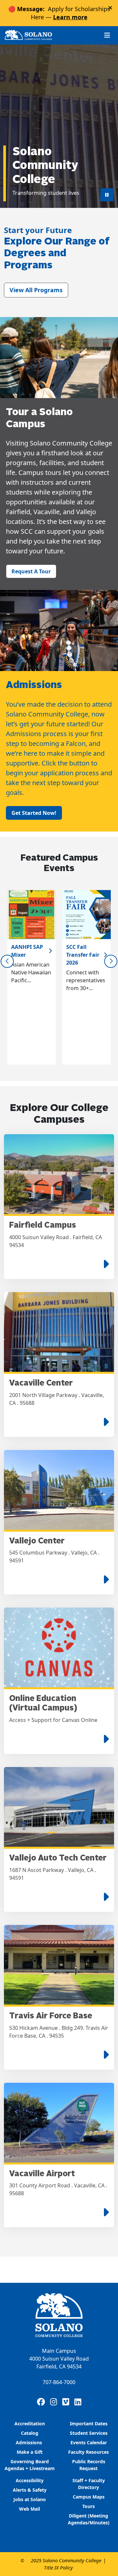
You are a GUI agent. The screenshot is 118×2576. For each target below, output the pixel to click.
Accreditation (30, 2424)
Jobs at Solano (30, 2499)
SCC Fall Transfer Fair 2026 (83, 955)
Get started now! (34, 813)
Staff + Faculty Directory (89, 2484)
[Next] (111, 961)
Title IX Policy (58, 2568)
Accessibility (30, 2480)
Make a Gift (30, 2452)
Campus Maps (89, 2497)
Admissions (29, 2442)
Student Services (89, 2433)
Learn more (70, 17)
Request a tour (31, 571)
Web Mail (29, 2509)
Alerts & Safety (30, 2490)
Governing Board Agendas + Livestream (30, 2465)
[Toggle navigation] (107, 35)
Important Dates (89, 2424)
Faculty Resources (88, 2452)
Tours (88, 2506)
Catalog (30, 2433)
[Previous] (7, 961)
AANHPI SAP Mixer (27, 951)
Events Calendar (89, 2442)
